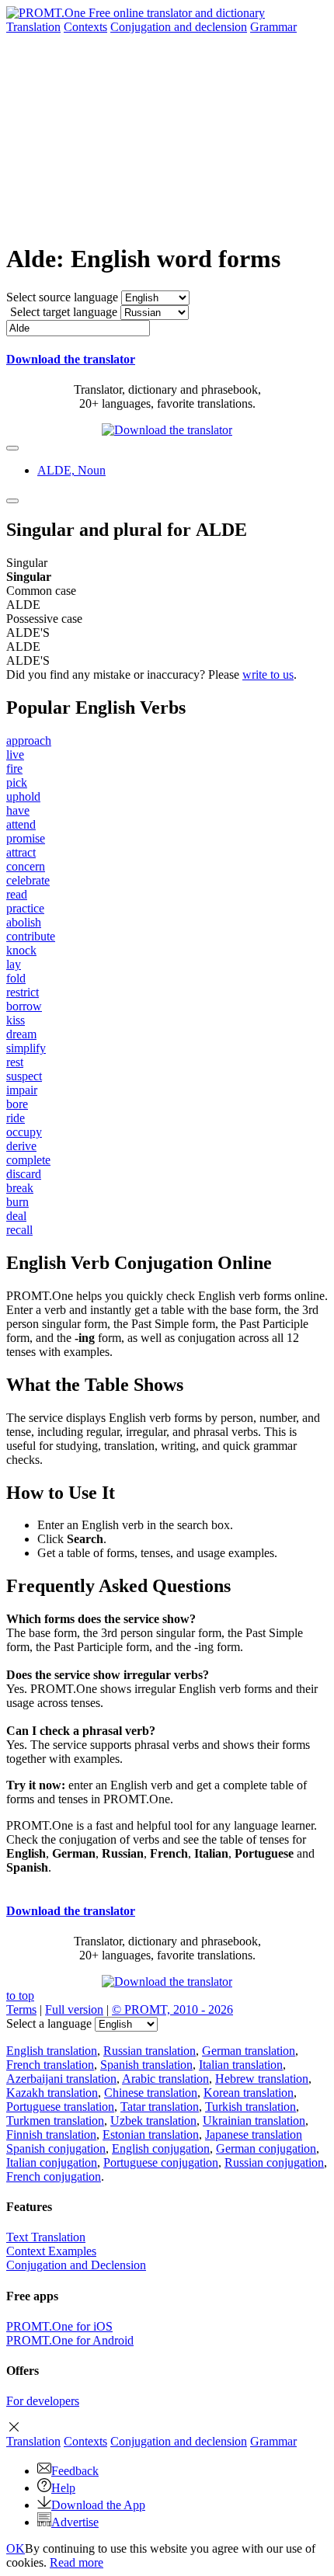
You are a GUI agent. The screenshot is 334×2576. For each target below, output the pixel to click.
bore (17, 1104)
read (17, 894)
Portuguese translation (60, 2107)
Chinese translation (151, 2093)
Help (63, 2488)
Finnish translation (51, 2134)
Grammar (273, 27)
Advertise (75, 2522)
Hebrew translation (262, 2079)
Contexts (85, 27)
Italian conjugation (52, 2162)
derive (21, 1146)
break (20, 1188)
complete (28, 1160)
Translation (33, 27)
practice (25, 908)
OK (16, 2548)
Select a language (49, 2023)
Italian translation (241, 2065)
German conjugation (266, 2148)
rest (15, 1062)
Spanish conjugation (56, 2148)
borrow (24, 1006)
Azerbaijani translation (61, 2079)
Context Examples (51, 2251)
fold (16, 978)
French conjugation (54, 2176)
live (15, 754)
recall (19, 1230)
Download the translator (71, 359)
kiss (16, 1020)
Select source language (62, 297)
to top (20, 1995)
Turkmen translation (55, 2121)
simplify (26, 1048)
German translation (249, 2051)
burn (17, 1202)
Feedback (75, 2471)
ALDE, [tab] (71, 470)
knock (21, 950)
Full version (74, 2009)
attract (21, 852)
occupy (24, 1132)
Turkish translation (250, 2107)
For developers (43, 2401)
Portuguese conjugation (161, 2162)
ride (16, 1118)
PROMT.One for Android (70, 2340)
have (18, 810)
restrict (23, 992)
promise (26, 838)
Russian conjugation (274, 2162)
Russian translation (150, 2051)
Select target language (64, 312)
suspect (24, 1076)
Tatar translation (160, 2107)
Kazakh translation (52, 2093)
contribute (31, 936)
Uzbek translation (153, 2121)
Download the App (98, 2505)
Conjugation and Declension (76, 2265)
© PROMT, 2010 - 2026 (172, 2009)
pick (17, 782)
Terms (21, 2009)
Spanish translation (146, 2065)
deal (16, 1216)
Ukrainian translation (254, 2121)
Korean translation (249, 2093)
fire (14, 768)
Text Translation (46, 2237)
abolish (24, 922)
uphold (23, 796)
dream (21, 1034)
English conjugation (161, 2148)
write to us (268, 674)
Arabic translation (165, 2079)
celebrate (28, 880)
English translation (52, 2051)
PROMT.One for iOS (59, 2326)
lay (14, 964)
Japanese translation (254, 2134)
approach (29, 740)
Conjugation (179, 27)
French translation (50, 2065)
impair (22, 1090)
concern (26, 866)
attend (21, 824)
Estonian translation (151, 2134)
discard (24, 1174)
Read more (77, 2562)
